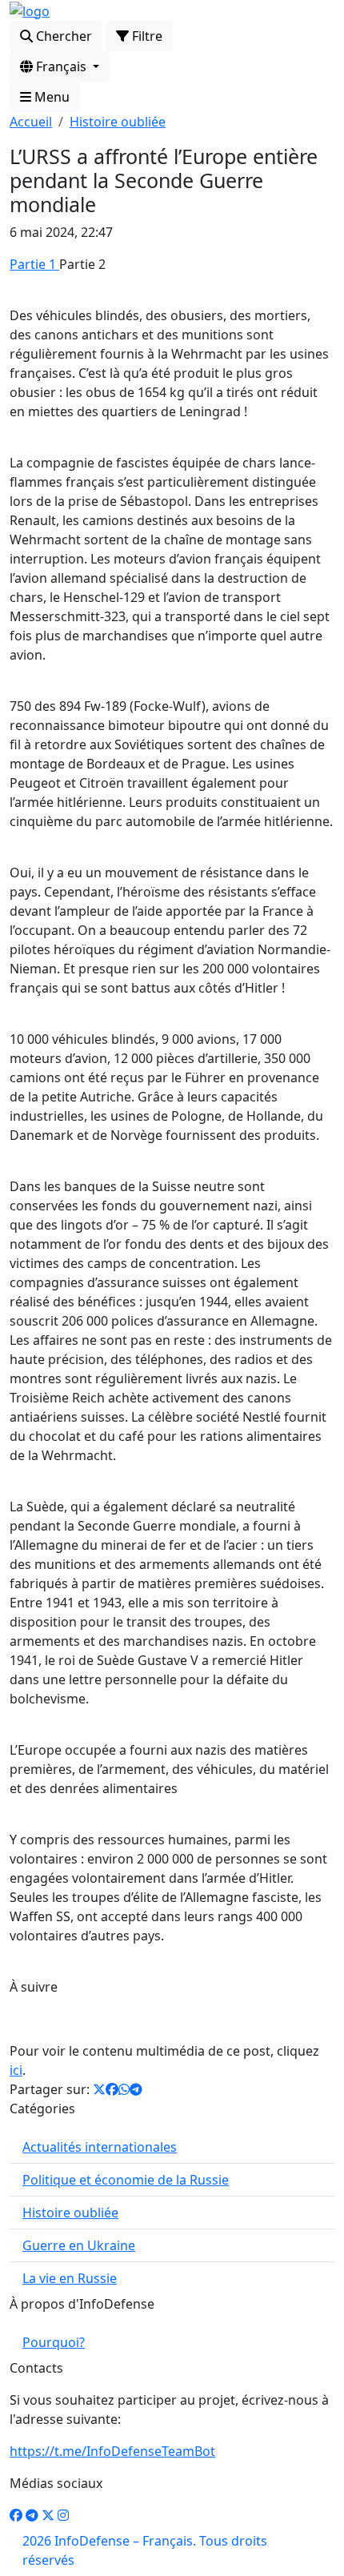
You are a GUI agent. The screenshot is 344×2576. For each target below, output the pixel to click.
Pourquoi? (54, 2342)
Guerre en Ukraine (79, 2245)
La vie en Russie (70, 2278)
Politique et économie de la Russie (126, 2180)
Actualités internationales (100, 2147)
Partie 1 (34, 264)
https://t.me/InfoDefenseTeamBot (112, 2451)
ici (16, 2070)
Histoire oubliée (118, 122)
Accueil (31, 122)
